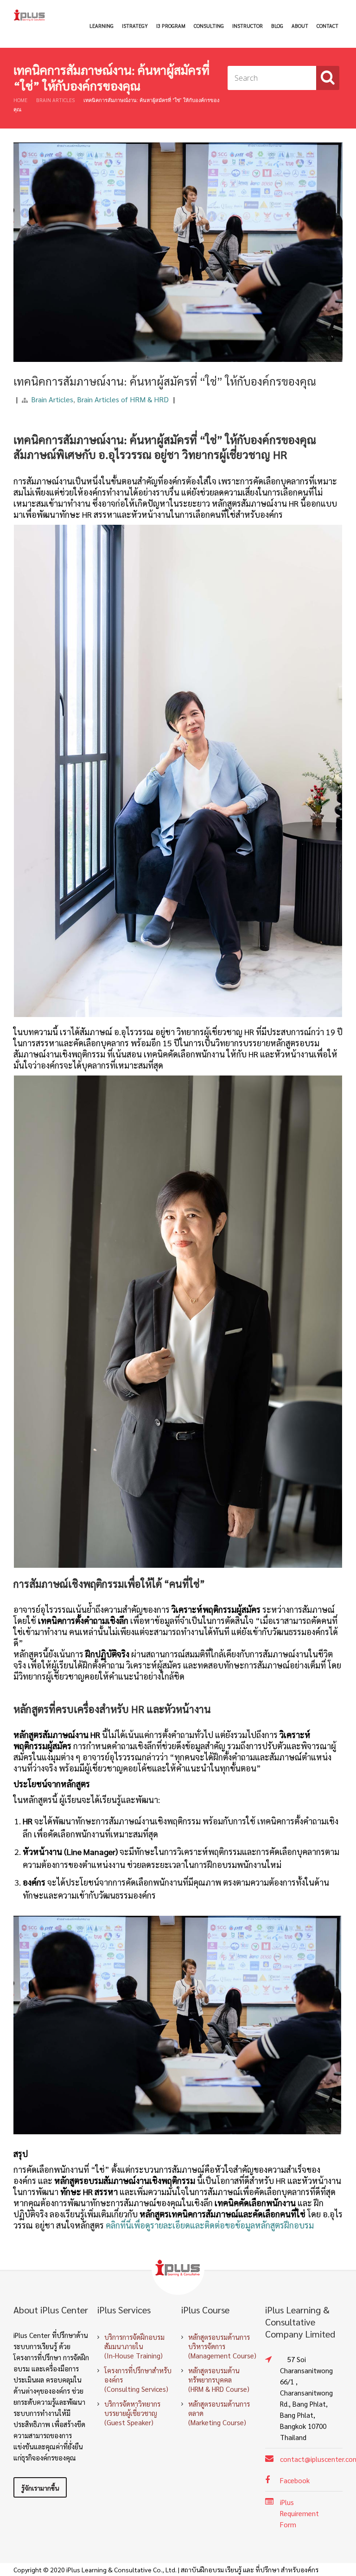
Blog (277, 26)
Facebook (295, 2480)
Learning (102, 26)
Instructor (248, 26)
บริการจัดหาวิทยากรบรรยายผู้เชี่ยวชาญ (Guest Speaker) (132, 2413)
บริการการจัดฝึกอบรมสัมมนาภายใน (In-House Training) (134, 2346)
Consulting (209, 26)
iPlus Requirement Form (299, 2513)
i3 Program (171, 26)
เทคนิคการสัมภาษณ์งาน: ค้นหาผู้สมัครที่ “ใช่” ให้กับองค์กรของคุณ (165, 381)
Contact (327, 26)
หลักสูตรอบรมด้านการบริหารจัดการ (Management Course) (222, 2346)
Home (20, 100)
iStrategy (135, 26)
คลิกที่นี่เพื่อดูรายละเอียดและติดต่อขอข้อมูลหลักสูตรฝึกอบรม (210, 2225)
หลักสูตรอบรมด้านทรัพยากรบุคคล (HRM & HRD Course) (219, 2380)
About (300, 26)
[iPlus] (30, 15)
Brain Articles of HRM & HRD (123, 399)
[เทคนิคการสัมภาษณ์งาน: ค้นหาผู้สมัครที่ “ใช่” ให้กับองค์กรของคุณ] (178, 142)
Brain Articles (55, 100)
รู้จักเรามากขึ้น (40, 2488)
